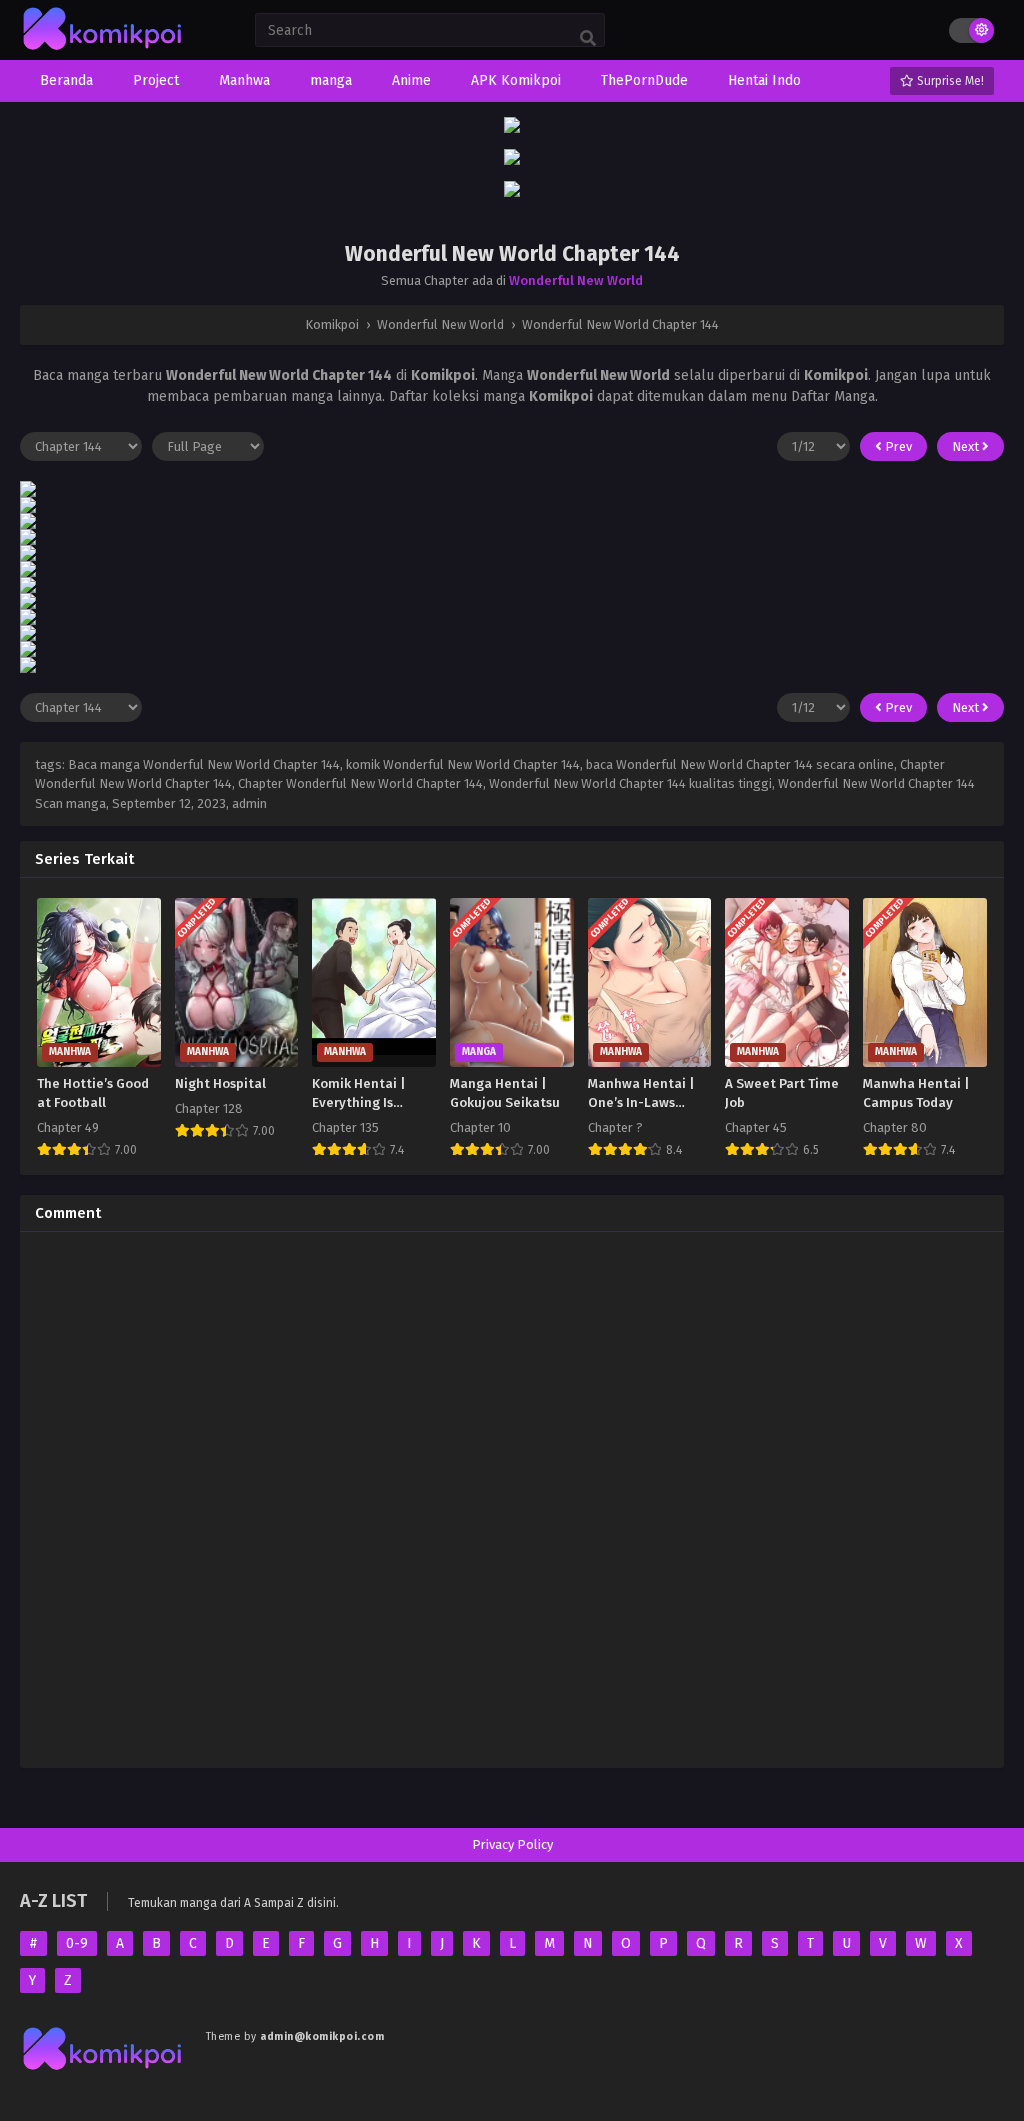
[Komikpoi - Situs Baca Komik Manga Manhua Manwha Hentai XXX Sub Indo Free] (103, 50)
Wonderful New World (576, 280)
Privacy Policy (512, 1844)
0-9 (77, 1943)
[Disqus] (512, 1497)
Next (967, 446)
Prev (897, 446)
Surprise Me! (949, 81)
